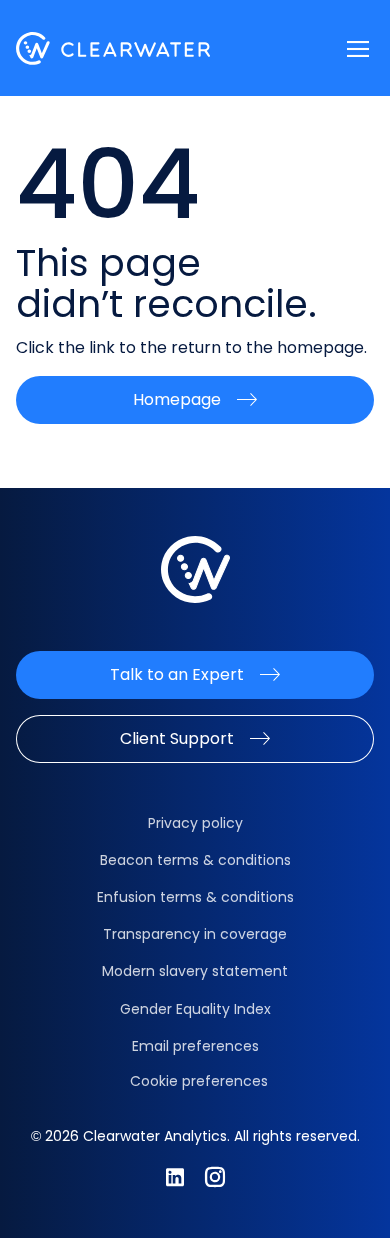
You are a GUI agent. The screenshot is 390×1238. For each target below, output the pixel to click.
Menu (358, 49)
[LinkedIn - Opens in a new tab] (175, 1177)
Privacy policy (195, 823)
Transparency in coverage (195, 934)
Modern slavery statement (195, 971)
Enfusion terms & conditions (195, 897)
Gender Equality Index (195, 1009)
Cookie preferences (199, 1081)
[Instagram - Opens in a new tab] (215, 1177)
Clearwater (113, 48)
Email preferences (195, 1046)
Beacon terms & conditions (195, 860)
